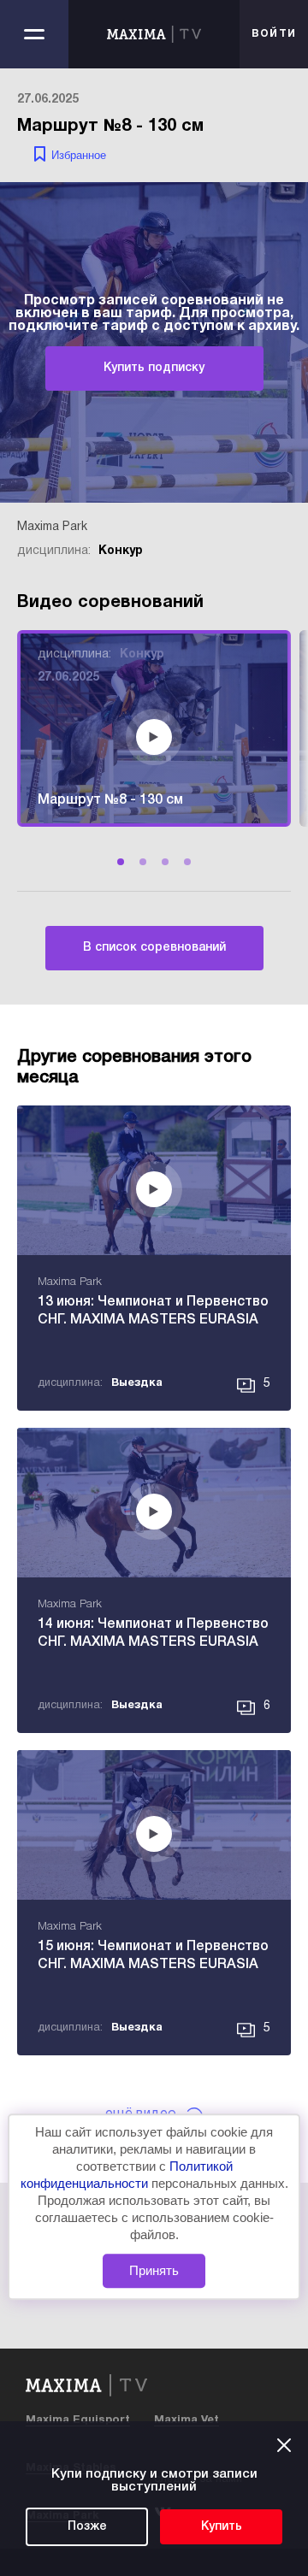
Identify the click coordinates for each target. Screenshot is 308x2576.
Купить (222, 2527)
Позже (87, 2527)
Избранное (79, 155)
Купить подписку (154, 368)
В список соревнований (154, 948)
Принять (154, 2270)
